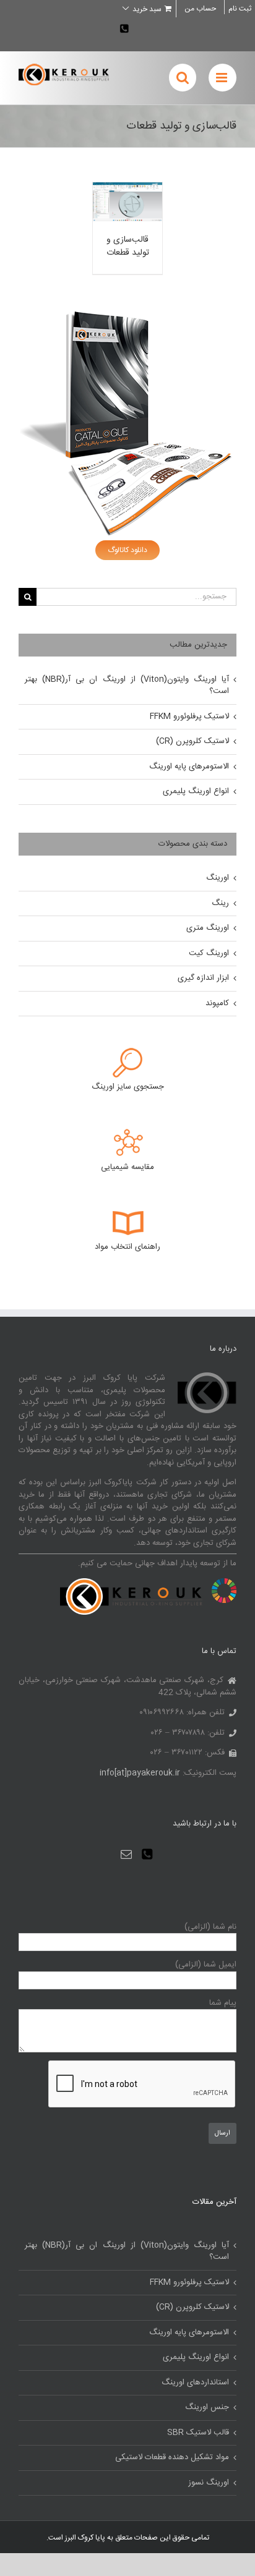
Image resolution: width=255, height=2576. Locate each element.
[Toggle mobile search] (183, 78)
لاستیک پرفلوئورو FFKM (189, 716)
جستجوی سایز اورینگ (128, 1087)
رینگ (220, 903)
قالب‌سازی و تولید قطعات (128, 246)
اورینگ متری (208, 928)
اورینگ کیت (209, 953)
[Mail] (126, 1854)
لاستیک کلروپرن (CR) (192, 741)
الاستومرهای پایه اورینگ (189, 767)
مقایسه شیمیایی (127, 1167)
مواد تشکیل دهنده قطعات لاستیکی (172, 2458)
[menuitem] (200, 9)
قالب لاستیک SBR (198, 2433)
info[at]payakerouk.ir (140, 1773)
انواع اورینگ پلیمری (196, 791)
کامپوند (217, 1003)
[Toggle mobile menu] (223, 78)
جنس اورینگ (207, 2408)
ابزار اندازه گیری (203, 978)
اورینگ (218, 878)
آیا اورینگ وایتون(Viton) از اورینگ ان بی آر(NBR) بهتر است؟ (127, 686)
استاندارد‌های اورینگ (195, 2383)
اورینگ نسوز (209, 2483)
